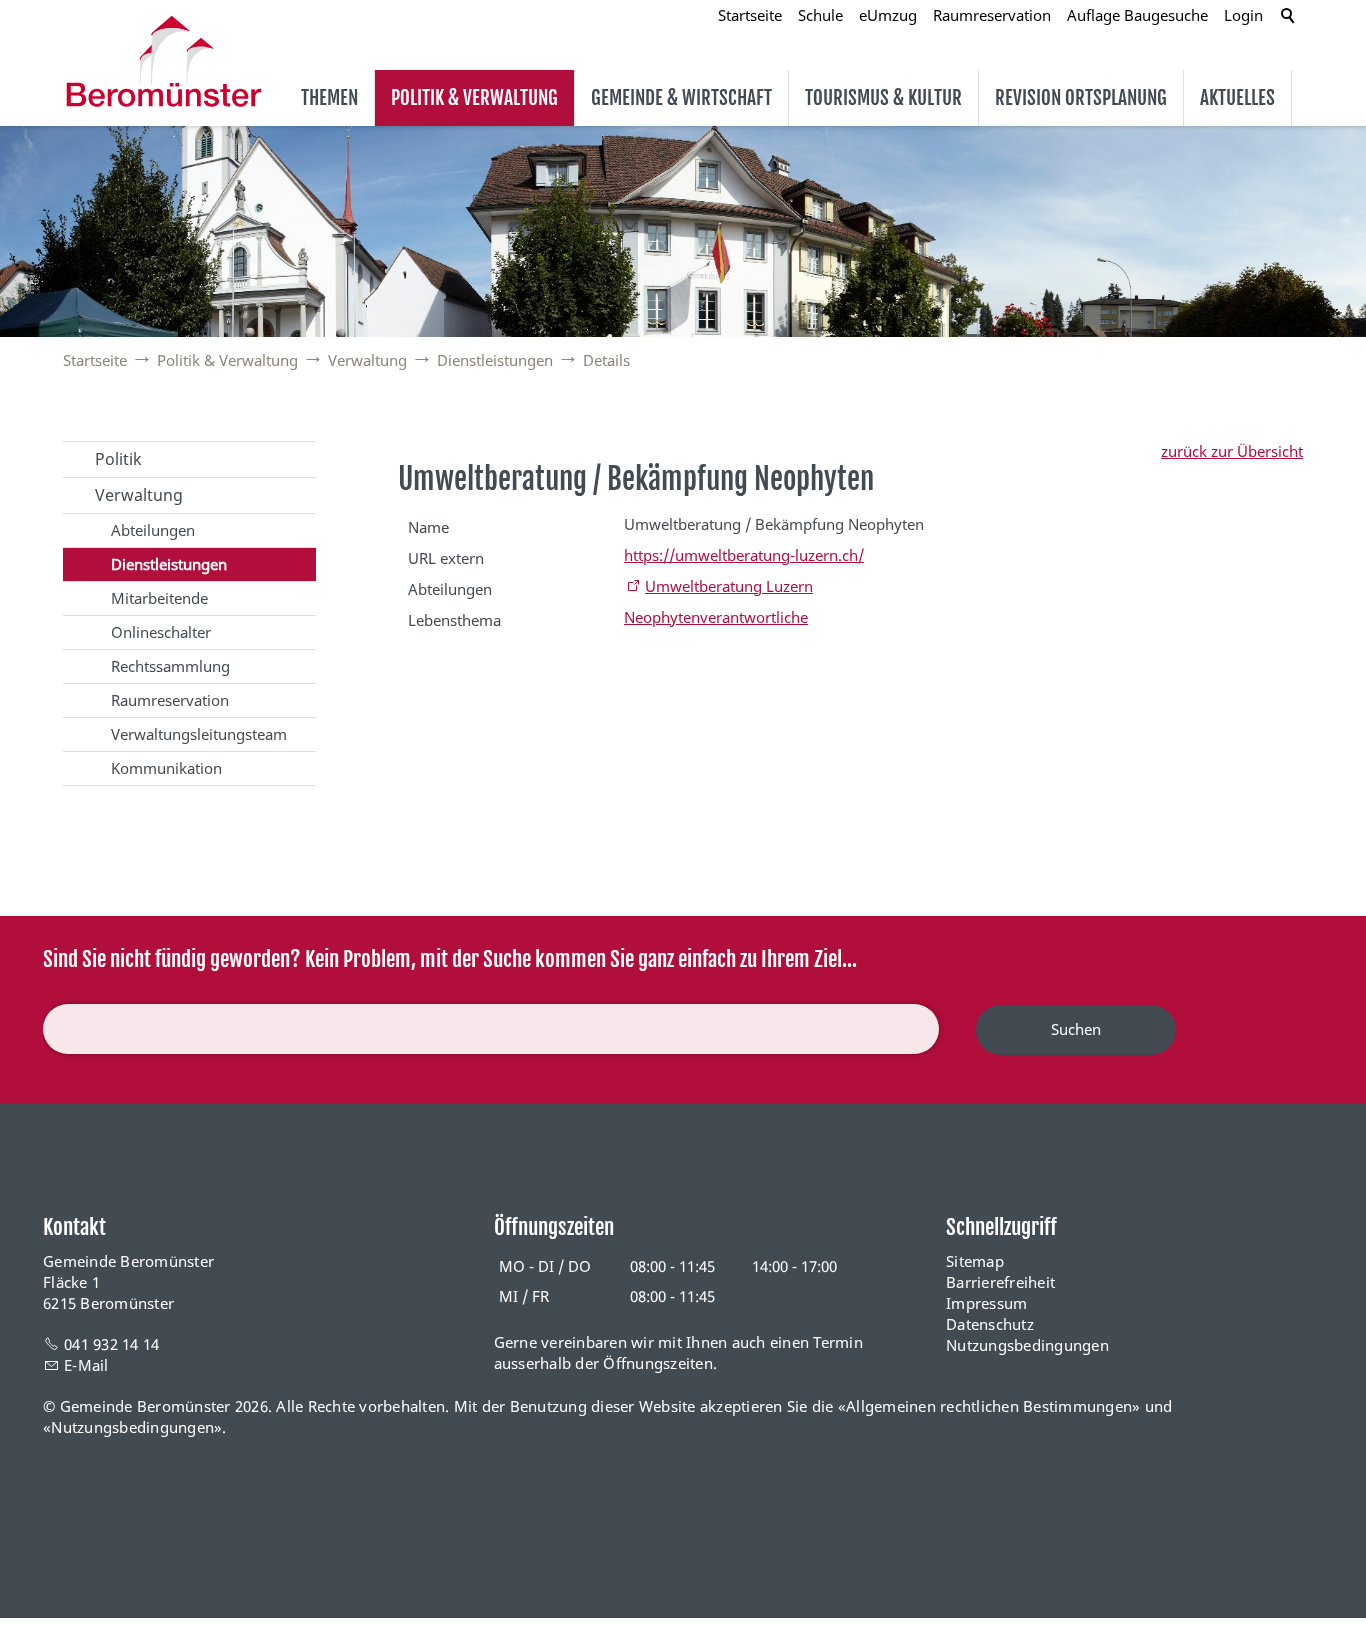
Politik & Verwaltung (474, 98)
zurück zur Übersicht (1232, 451)
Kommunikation (166, 768)
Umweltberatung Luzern (729, 586)
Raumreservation (170, 700)
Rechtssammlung (170, 666)
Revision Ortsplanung (1081, 98)
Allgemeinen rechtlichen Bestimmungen (989, 1406)
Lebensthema (454, 620)
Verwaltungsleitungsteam (199, 734)
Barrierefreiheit (1000, 1282)
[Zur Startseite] (164, 61)
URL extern (446, 558)
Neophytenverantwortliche (716, 617)
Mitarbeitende (159, 598)
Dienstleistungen (169, 564)
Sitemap (975, 1261)
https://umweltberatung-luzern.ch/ (744, 555)
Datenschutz (990, 1324)
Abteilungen (153, 530)
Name (428, 527)
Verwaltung (139, 495)
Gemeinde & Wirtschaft (681, 98)
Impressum (986, 1303)
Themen (329, 98)
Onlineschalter (161, 632)
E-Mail (86, 1365)
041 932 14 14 (111, 1344)
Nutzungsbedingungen (1027, 1345)
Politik (118, 459)
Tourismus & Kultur (883, 98)
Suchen (1076, 1029)
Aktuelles (1237, 98)
